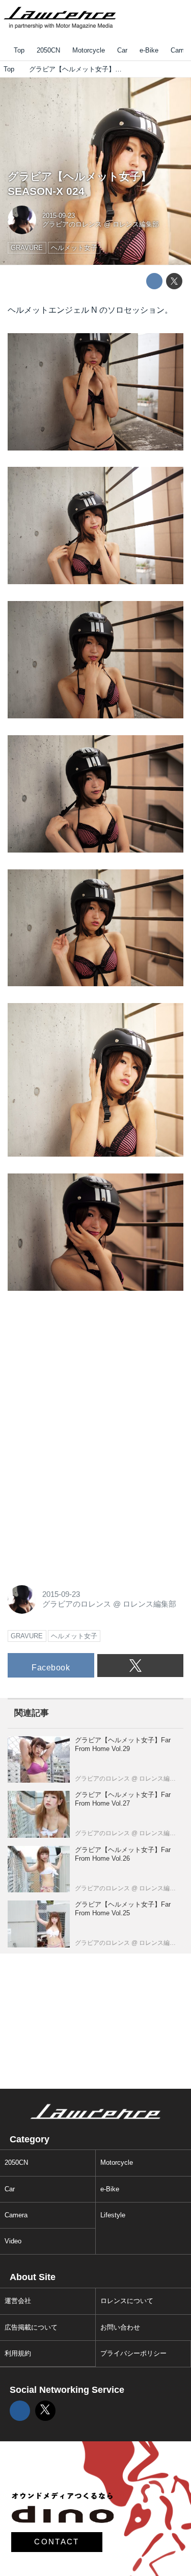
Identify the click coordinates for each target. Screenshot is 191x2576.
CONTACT (57, 2542)
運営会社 (18, 2301)
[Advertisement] (84, 1371)
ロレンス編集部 (136, 224)
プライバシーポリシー (133, 2353)
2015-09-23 (59, 216)
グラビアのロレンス (72, 224)
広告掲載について (31, 2327)
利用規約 (18, 2353)
